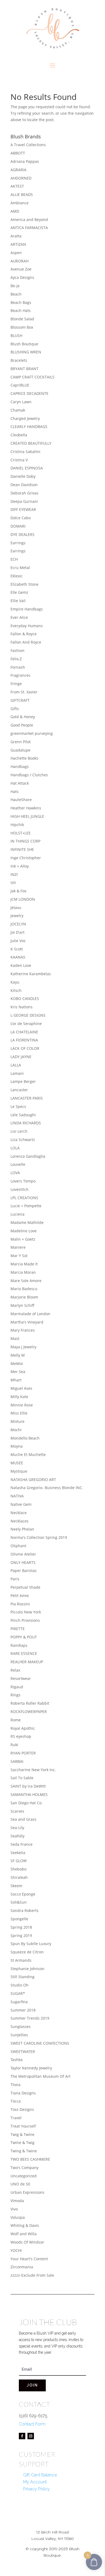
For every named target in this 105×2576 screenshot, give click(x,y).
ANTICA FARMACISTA (29, 228)
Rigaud (17, 1687)
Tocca (16, 2101)
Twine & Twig (22, 2142)
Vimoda (17, 2201)
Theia (15, 2085)
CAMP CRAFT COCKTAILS (32, 377)
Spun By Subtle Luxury (31, 1944)
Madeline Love (24, 1231)
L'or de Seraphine (26, 1024)
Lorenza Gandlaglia (28, 1156)
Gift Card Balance (40, 2475)
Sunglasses (21, 2026)
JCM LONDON (23, 899)
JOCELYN (18, 924)
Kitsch (16, 990)
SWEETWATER (23, 2052)
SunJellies (19, 2035)
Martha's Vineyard (27, 1322)
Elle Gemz (19, 592)
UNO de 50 (20, 2184)
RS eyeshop (21, 1736)
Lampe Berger (23, 1081)
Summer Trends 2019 (30, 2018)
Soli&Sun (19, 1902)
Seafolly (17, 1836)
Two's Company (24, 2168)
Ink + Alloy (20, 866)
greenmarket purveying (32, 733)
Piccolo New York (26, 1612)
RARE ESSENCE (24, 1653)
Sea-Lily (17, 1828)
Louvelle (18, 1164)
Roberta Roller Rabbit (30, 1703)
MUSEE (17, 1463)
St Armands (21, 1960)
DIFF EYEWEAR (23, 509)
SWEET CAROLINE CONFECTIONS (40, 2043)
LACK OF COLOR (25, 1048)
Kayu (15, 982)
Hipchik (17, 825)
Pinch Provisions (25, 1620)
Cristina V (19, 460)
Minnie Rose (22, 1405)
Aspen (16, 253)
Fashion (17, 650)
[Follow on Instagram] (31, 2436)
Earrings (18, 543)
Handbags (20, 766)
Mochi (16, 1430)
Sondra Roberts (24, 1910)
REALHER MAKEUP (27, 1662)
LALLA (16, 1065)
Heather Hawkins (26, 808)
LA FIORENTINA (24, 1040)
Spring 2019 (21, 1935)
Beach (16, 294)
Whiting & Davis (25, 2225)
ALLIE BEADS (22, 194)
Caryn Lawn (21, 402)
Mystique (19, 1471)
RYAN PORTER (23, 1753)
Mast (15, 1338)
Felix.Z (16, 659)
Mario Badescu (24, 1289)
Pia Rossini (20, 1604)
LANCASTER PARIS (27, 1098)
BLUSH (16, 336)
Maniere (18, 1247)
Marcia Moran (23, 1272)
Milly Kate (19, 1397)
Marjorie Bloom (24, 1297)
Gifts (15, 709)
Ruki (14, 1745)
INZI (14, 874)
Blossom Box (22, 327)
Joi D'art (17, 932)
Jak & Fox (18, 891)
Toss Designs (22, 2109)
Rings (15, 1695)
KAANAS (18, 957)
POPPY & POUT (24, 1637)
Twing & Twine (24, 2151)
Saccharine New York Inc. (33, 1770)
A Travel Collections (28, 145)
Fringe (16, 684)
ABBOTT (18, 153)
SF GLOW (19, 1861)
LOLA (15, 1148)
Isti (13, 882)
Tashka (17, 2060)
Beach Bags (21, 302)
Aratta (16, 236)
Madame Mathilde (27, 1222)
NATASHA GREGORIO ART (33, 1480)
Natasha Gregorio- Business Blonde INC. (47, 1488)
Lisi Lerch (19, 1131)
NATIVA (17, 1496)
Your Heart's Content (29, 2259)
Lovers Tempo (23, 1181)
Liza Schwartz (23, 1140)
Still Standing (22, 1977)
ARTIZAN (18, 244)
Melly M (18, 1355)
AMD (15, 211)
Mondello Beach (25, 1438)
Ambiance (20, 203)
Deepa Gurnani (24, 501)
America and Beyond (29, 220)
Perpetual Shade (25, 1587)
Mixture (17, 1421)
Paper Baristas (24, 1570)
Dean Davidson (24, 485)
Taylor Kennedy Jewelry (31, 2068)
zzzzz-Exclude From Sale (32, 2275)
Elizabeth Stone (24, 584)
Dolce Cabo (21, 518)
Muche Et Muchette (28, 1454)
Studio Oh (20, 1985)
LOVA (15, 1173)
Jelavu (16, 908)
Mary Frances (23, 1330)
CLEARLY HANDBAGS (29, 427)
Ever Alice (19, 617)
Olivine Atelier (23, 1554)
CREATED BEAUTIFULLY (31, 443)
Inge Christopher (26, 858)
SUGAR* (18, 1993)
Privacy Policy (36, 2489)
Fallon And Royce (26, 642)
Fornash (18, 667)
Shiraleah (19, 1877)
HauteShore (21, 800)
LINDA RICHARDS (26, 1123)
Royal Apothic (23, 1728)
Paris (15, 1579)
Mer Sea (18, 1372)
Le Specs (18, 1106)
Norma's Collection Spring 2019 (39, 1537)
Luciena (17, 1214)
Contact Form (32, 2424)
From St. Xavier (24, 692)
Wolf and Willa (24, 2234)
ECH (14, 559)
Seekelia (18, 1853)
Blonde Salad (22, 319)
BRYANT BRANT (24, 369)
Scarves (17, 1811)
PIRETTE (18, 1629)
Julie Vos (18, 941)
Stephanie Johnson (27, 1969)
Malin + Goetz (23, 1239)
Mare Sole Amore (26, 1281)
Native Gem (21, 1504)
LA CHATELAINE (24, 1032)
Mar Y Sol (19, 1256)
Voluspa (18, 2217)
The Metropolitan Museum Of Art (41, 2076)
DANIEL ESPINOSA (27, 468)
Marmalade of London (30, 1314)
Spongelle (19, 1919)
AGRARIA (18, 170)
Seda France (22, 1844)
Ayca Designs (22, 277)
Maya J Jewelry (23, 1347)
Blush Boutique (24, 344)
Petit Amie (20, 1596)
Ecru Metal (20, 568)
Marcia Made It (24, 1264)
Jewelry (17, 916)
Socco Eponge (23, 1894)
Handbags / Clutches (29, 775)
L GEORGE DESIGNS (28, 1015)
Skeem (16, 1886)
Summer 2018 (23, 2010)
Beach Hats (21, 310)
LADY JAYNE (21, 1057)
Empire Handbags (27, 609)
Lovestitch (20, 1189)
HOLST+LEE (21, 833)
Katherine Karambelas (31, 974)
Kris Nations (22, 1007)
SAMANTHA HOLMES (29, 1794)
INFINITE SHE (22, 849)
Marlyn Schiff (22, 1305)
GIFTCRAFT (20, 700)
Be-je (15, 286)
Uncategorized (24, 2176)
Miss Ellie (19, 1413)
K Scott (17, 949)
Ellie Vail (18, 601)
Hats (15, 792)
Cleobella (19, 435)
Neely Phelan (22, 1529)
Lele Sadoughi (23, 1115)
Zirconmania (22, 2267)
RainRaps (19, 1645)
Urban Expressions (27, 2192)
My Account (35, 2482)
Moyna (17, 1446)
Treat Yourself (23, 2126)
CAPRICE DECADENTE (29, 393)
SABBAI (17, 1761)
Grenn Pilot (21, 742)
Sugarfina (19, 2002)
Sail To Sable (22, 1778)
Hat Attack (20, 783)
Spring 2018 (21, 1927)
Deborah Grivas (24, 493)
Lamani (17, 1073)
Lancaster (19, 1090)
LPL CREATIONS (24, 1198)
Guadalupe (20, 750)
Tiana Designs (23, 2093)
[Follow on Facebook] (22, 2436)
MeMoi (17, 1364)
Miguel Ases (21, 1388)
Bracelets (19, 360)
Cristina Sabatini (25, 452)
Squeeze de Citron (27, 1952)
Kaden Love (21, 965)
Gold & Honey (23, 717)
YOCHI (16, 2250)
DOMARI (18, 526)
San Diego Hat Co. (27, 1803)
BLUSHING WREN (26, 352)
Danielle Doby (23, 476)
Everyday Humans (27, 626)
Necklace (19, 1513)
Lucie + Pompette (26, 1206)
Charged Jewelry (25, 418)
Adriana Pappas (25, 161)
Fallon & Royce (24, 634)
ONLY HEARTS (23, 1562)
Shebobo (18, 1869)
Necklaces (20, 1521)
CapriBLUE (20, 385)
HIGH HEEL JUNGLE (27, 816)
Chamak (18, 410)
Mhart (16, 1380)
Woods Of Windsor (27, 2242)
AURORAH (20, 261)
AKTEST (17, 186)
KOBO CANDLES (25, 999)
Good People (22, 725)
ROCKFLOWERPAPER (29, 1712)
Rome (16, 1720)
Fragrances (20, 675)
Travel (16, 2118)
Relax (15, 1670)
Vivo (14, 2209)
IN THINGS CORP (25, 841)
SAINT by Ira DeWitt (28, 1786)
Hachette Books (24, 758)
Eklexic (17, 576)
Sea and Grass (23, 1819)
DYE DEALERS (22, 534)
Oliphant (18, 1546)
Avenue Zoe (21, 269)
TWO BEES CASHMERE (30, 2159)
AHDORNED (21, 178)
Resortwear (21, 1678)
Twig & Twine (22, 2134)
